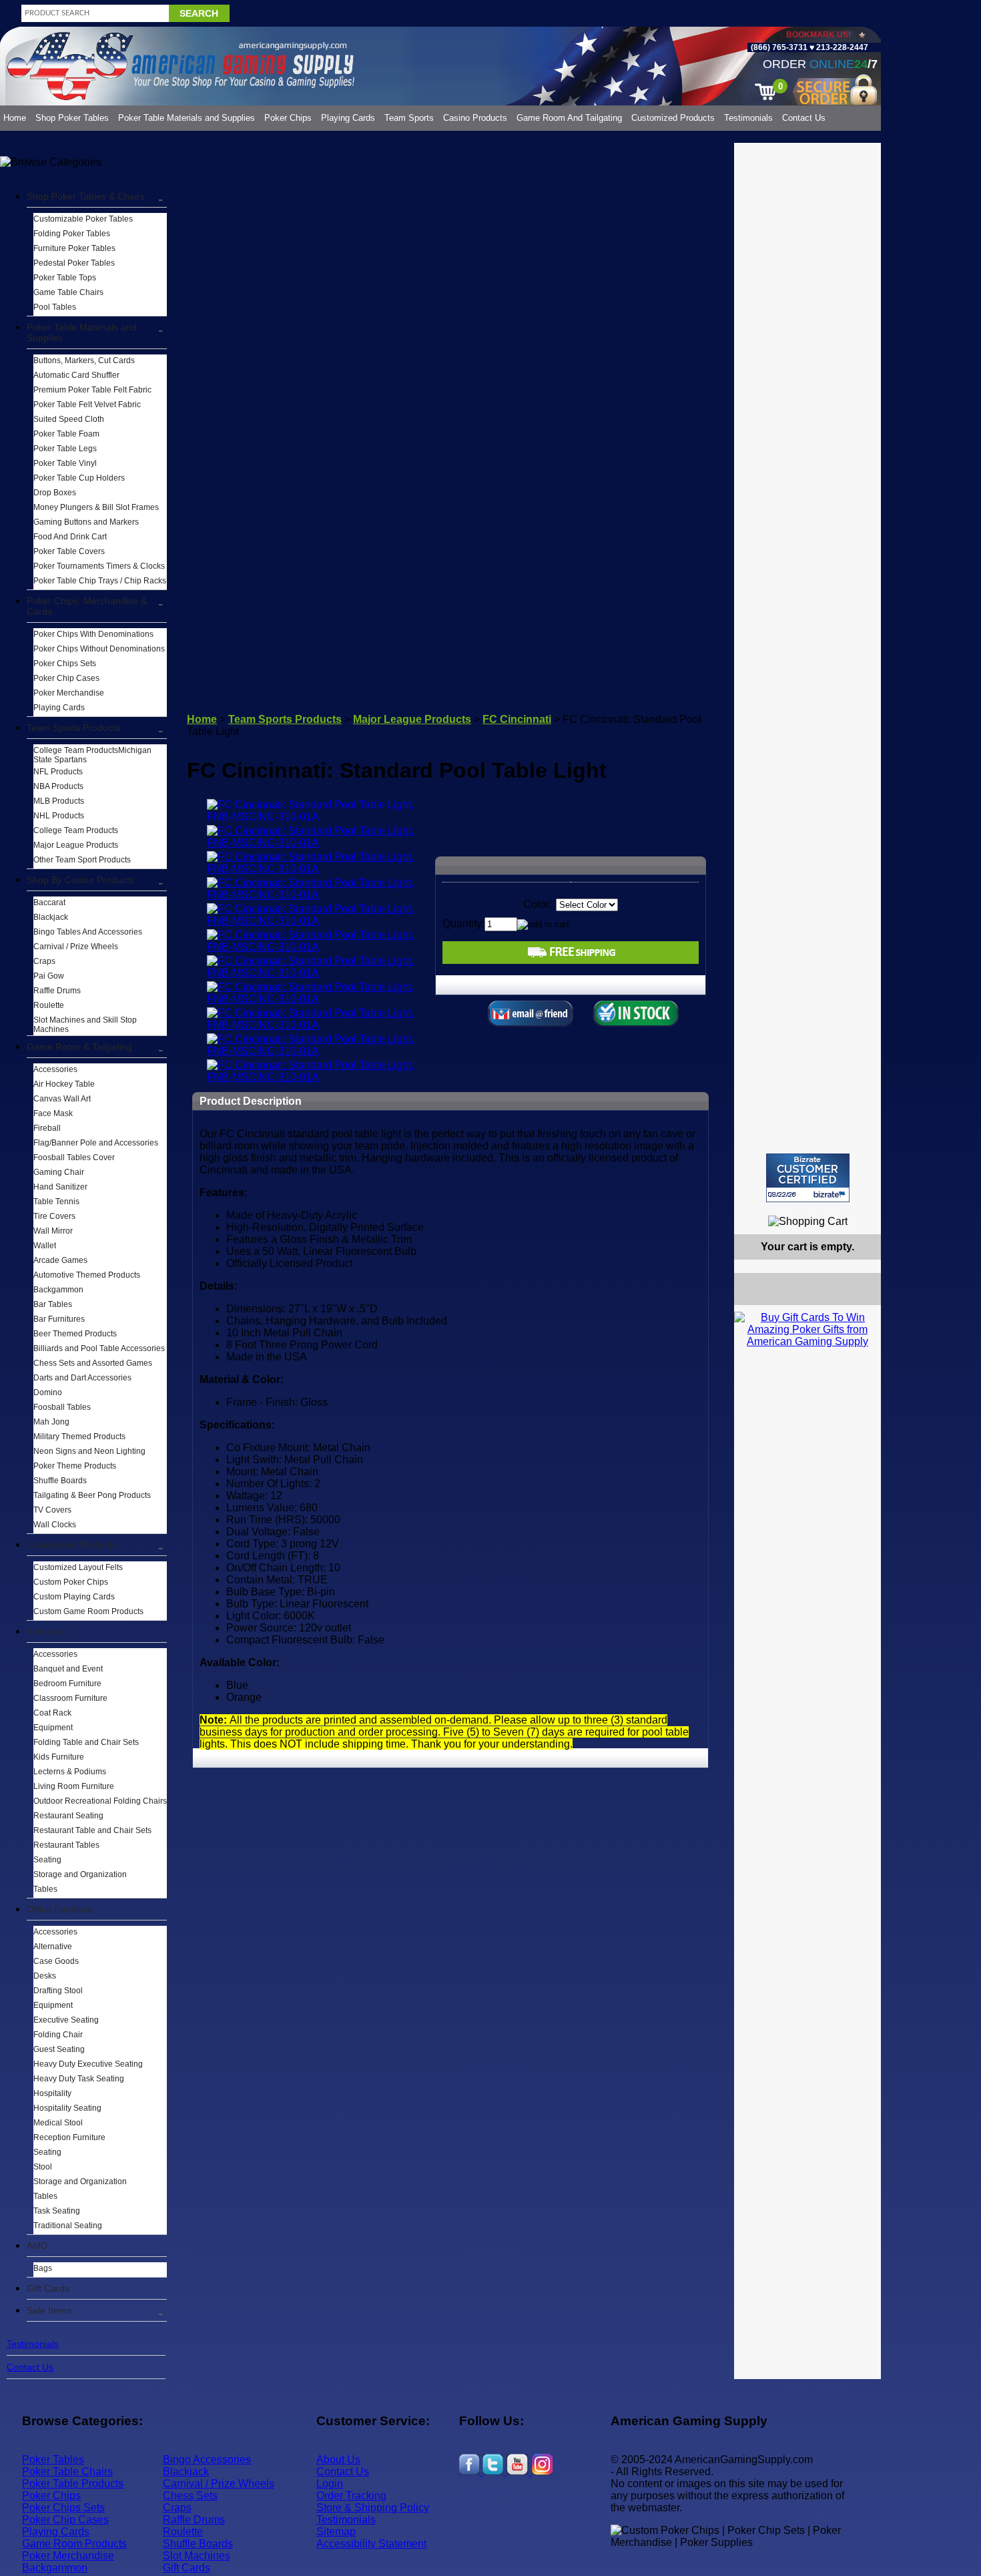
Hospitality (52, 2093)
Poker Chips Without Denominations (99, 649)
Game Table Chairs (68, 292)
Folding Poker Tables (72, 234)
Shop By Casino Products (80, 880)
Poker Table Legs (65, 449)
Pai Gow (49, 976)
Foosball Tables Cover (74, 1157)
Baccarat (49, 903)
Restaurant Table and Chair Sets (92, 1830)
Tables (45, 1889)
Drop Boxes (55, 493)
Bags (43, 2268)
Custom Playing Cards (74, 1597)
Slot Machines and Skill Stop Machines (85, 1025)
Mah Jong (51, 1422)
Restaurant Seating (68, 1816)
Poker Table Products (73, 2484)
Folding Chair (58, 2035)
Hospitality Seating (67, 2108)
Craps (44, 961)
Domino (48, 1392)
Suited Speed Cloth (69, 419)
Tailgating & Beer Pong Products (92, 1495)
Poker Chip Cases (66, 678)
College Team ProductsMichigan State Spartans (92, 755)
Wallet (45, 1246)
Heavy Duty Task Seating (79, 2079)
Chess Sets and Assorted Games (93, 1363)
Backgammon (58, 1290)
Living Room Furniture (74, 1786)
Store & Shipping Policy (373, 2508)
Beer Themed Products (75, 1334)
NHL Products (59, 816)
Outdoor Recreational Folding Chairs (100, 1801)
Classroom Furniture (70, 1698)
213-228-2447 (841, 47)
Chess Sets (190, 2496)
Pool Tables (55, 307)
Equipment (53, 1728)
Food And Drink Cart (70, 537)
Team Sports (409, 118)
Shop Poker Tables (72, 118)
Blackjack (51, 917)
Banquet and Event (68, 1669)
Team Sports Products (73, 728)
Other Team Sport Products (82, 860)
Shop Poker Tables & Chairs (86, 196)
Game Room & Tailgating (79, 1047)
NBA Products (58, 786)
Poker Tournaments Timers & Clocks (99, 566)
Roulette (49, 1005)
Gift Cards (48, 2288)
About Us (338, 2460)
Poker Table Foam (66, 434)
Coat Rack (52, 1713)
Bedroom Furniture (67, 1684)
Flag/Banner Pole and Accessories (96, 1143)
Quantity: (463, 924)
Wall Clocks (55, 1525)
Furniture (46, 1631)
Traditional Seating (68, 2226)
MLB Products (59, 801)
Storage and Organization (80, 1874)
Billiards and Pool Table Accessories (99, 1348)
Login (330, 2484)
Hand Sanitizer (60, 1187)
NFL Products (58, 772)
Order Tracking (351, 2496)
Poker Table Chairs (67, 2472)
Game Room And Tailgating (569, 118)
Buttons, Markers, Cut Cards (84, 360)
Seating (47, 1860)
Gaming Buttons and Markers (86, 522)
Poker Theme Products (75, 1466)
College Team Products (76, 830)
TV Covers (52, 1510)
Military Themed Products (79, 1437)
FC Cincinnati (517, 719)
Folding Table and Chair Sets (86, 1742)
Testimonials (748, 118)
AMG (37, 2246)
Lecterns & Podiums (70, 1772)
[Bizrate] (863, 1208)
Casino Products (475, 118)
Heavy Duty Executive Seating (88, 2064)
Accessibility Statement (371, 2544)
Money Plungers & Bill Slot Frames (96, 507)
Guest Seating (59, 2049)
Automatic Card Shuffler (76, 375)
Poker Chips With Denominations (93, 634)
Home (15, 118)
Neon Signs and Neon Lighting (89, 1451)
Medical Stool (58, 2123)
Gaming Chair (59, 1172)
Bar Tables (53, 1304)
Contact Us (804, 118)
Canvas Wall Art (62, 1099)
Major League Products (76, 845)
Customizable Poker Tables (83, 219)
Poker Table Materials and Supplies (187, 118)
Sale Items (49, 2310)
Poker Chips (288, 118)
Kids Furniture (59, 1757)
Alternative (53, 1947)
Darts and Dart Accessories (82, 1378)
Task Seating (57, 2211)
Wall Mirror (53, 1231)
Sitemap (336, 2532)
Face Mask (53, 1113)
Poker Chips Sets (65, 664)
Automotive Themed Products (87, 1275)
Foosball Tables (62, 1407)
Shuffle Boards (60, 1481)
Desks (45, 1976)
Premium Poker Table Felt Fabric (92, 390)
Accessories (55, 1069)
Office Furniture (60, 1909)
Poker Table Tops (65, 278)
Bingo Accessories (207, 2460)
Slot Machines (197, 2556)
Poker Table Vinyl (65, 463)
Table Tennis (56, 1202)
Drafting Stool (58, 1991)
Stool (43, 2167)
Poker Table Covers (69, 551)
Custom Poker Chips (71, 1582)
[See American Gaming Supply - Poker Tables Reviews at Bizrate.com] (808, 1178)
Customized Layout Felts (78, 1567)
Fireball (47, 1128)
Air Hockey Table (64, 1084)
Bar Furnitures (59, 1319)
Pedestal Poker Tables (74, 263)
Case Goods (56, 1961)
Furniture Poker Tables (74, 248)
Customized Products (673, 118)
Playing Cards (348, 118)
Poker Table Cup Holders (79, 478)
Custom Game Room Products (88, 1611)
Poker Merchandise (69, 693)
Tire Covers (54, 1216)
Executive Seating (66, 2020)
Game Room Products (74, 2544)
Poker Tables (53, 2460)
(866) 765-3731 (779, 47)
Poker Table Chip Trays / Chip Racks (100, 581)
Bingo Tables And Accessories (88, 932)
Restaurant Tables (66, 1845)
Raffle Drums (57, 991)
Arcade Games (60, 1260)
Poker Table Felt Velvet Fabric (87, 405)
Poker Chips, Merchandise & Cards (87, 606)
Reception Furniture (69, 2137)
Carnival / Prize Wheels (76, 947)
